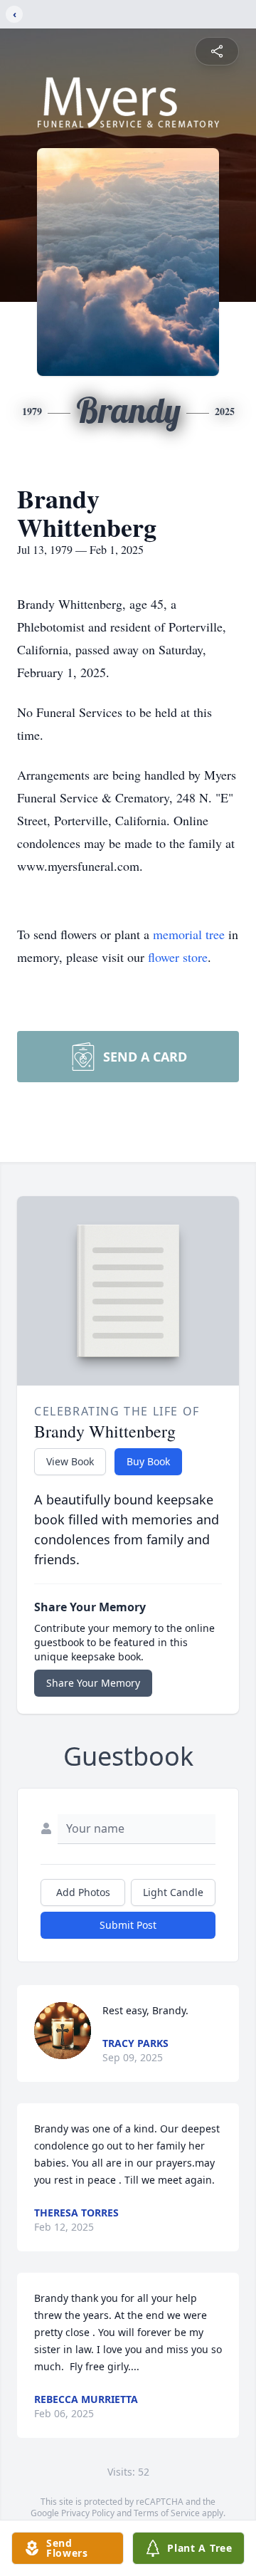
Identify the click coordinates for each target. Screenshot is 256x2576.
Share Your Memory (93, 1683)
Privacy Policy (88, 2513)
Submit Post (128, 1925)
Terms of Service (167, 2513)
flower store (178, 957)
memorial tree (189, 934)
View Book (70, 1461)
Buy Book (148, 1461)
